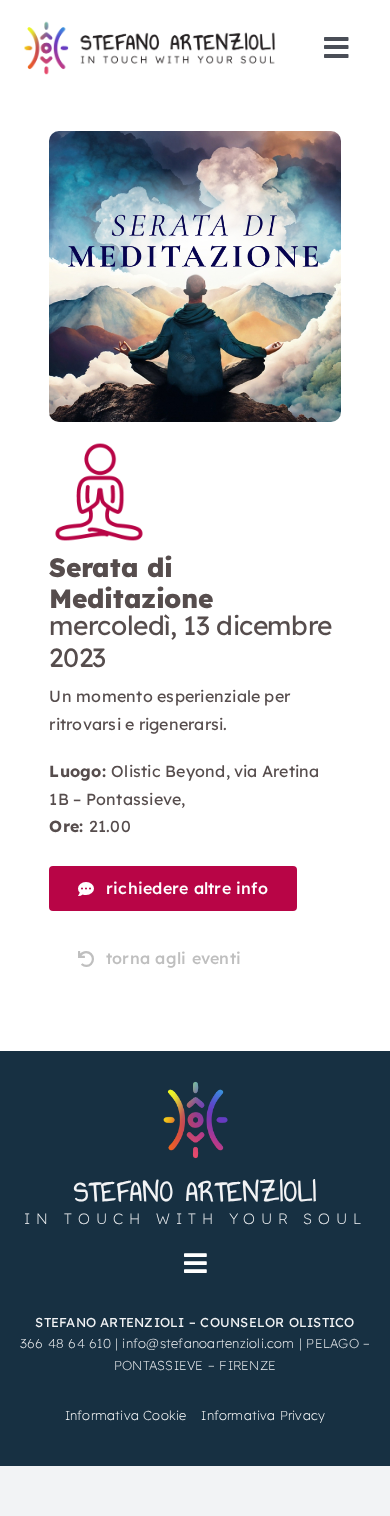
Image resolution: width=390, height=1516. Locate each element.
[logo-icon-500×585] (195, 1084)
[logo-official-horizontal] (153, 28)
